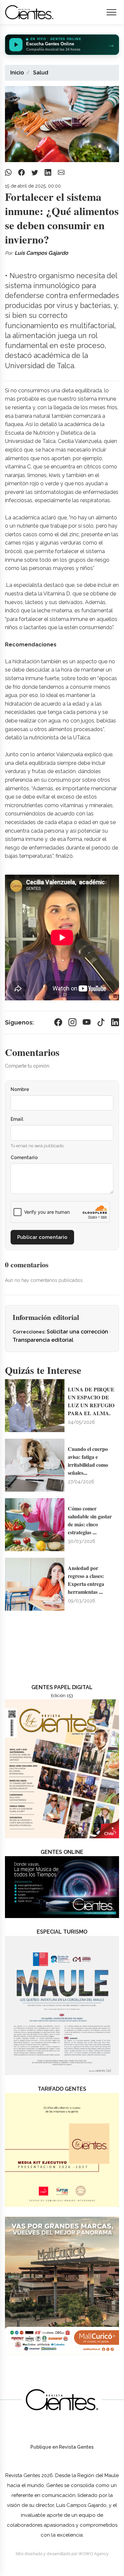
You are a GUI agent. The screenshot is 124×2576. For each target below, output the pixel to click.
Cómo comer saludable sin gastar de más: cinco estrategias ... (90, 1520)
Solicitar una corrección (78, 1332)
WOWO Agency (94, 2554)
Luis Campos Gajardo (41, 253)
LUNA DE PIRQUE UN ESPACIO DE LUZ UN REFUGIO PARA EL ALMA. (91, 1401)
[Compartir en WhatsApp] (9, 172)
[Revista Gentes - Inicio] (29, 12)
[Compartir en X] (36, 172)
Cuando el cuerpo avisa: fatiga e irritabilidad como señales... (88, 1461)
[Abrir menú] (111, 12)
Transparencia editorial (43, 1340)
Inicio (17, 73)
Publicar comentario (42, 1237)
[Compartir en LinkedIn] (49, 172)
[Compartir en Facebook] (22, 172)
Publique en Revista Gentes (62, 2447)
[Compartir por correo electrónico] (61, 172)
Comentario (24, 1157)
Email (17, 1119)
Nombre (20, 1089)
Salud (41, 73)
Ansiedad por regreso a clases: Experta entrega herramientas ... (86, 1580)
